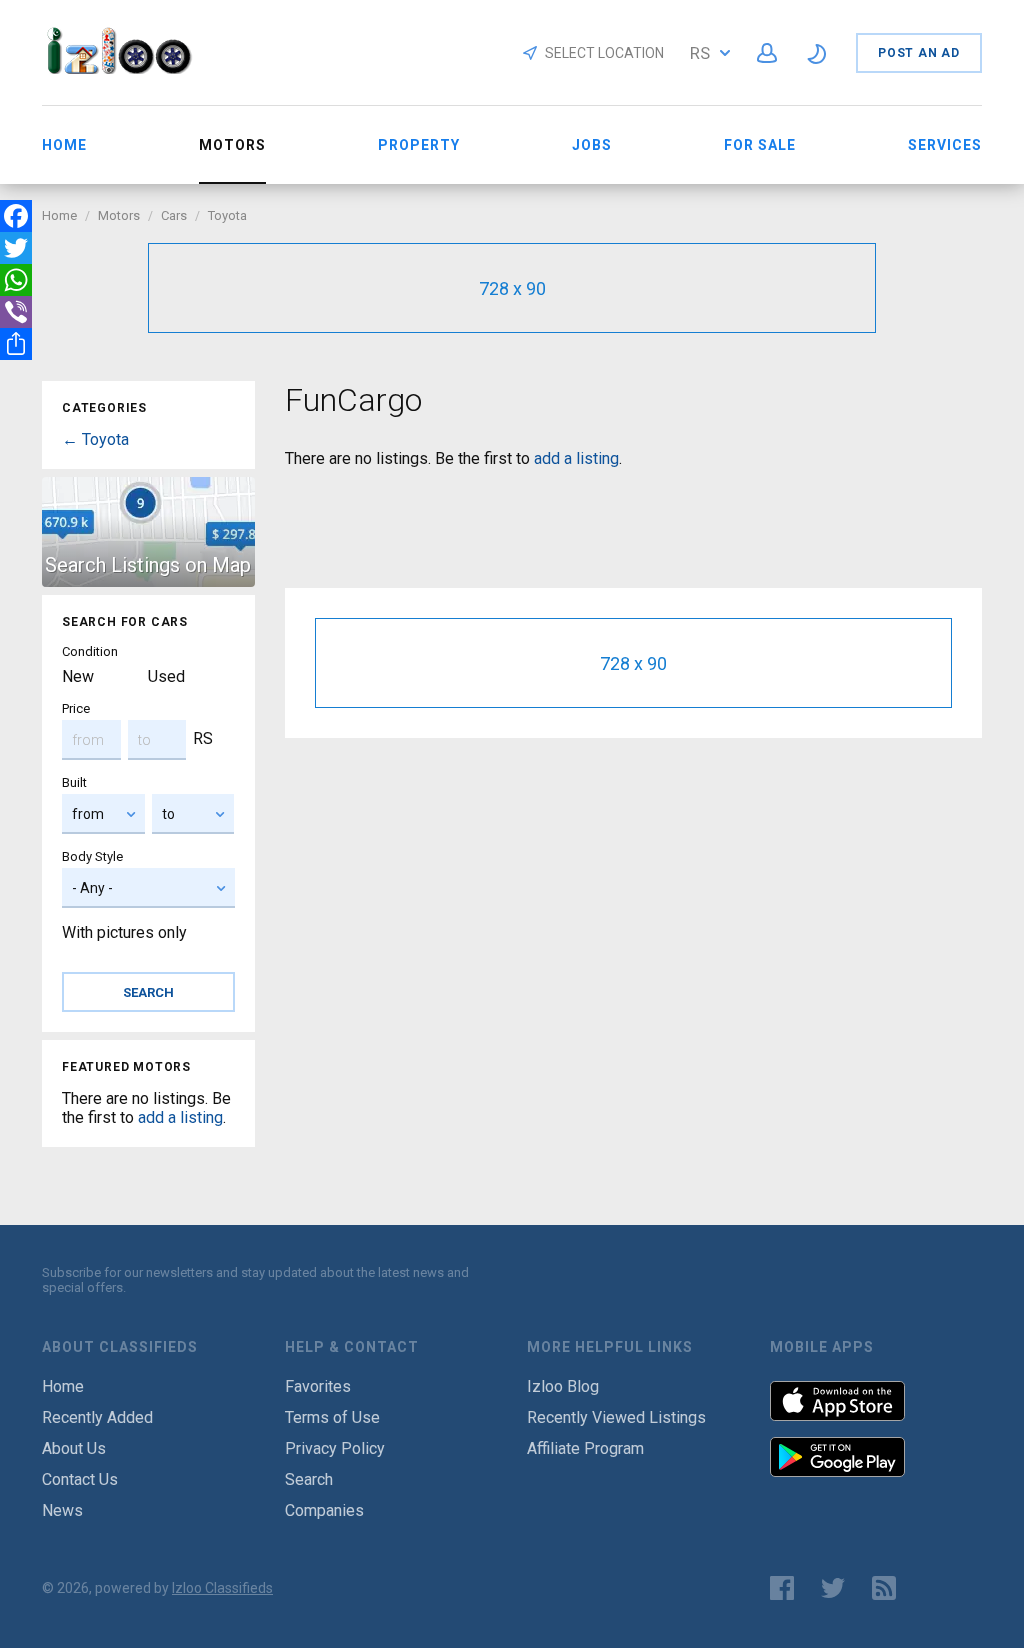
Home (64, 145)
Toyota (227, 215)
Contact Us (80, 1479)
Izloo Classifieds (222, 1588)
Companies (324, 1510)
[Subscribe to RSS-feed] (888, 1588)
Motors (119, 215)
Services (945, 145)
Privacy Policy (335, 1448)
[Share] (16, 344)
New (78, 676)
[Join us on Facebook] (782, 1588)
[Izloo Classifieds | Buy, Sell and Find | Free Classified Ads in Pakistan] (128, 68)
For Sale (760, 145)
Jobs (592, 145)
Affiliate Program (585, 1448)
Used (166, 676)
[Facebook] (16, 216)
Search (309, 1479)
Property (419, 145)
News (62, 1510)
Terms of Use (332, 1417)
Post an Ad (919, 53)
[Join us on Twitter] (833, 1588)
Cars (174, 215)
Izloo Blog (563, 1386)
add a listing (180, 1117)
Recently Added (97, 1417)
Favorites (318, 1386)
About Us (74, 1448)
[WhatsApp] (16, 280)
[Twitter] (16, 248)
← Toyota (95, 439)
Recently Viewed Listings (616, 1417)
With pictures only (124, 932)
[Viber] (16, 312)
